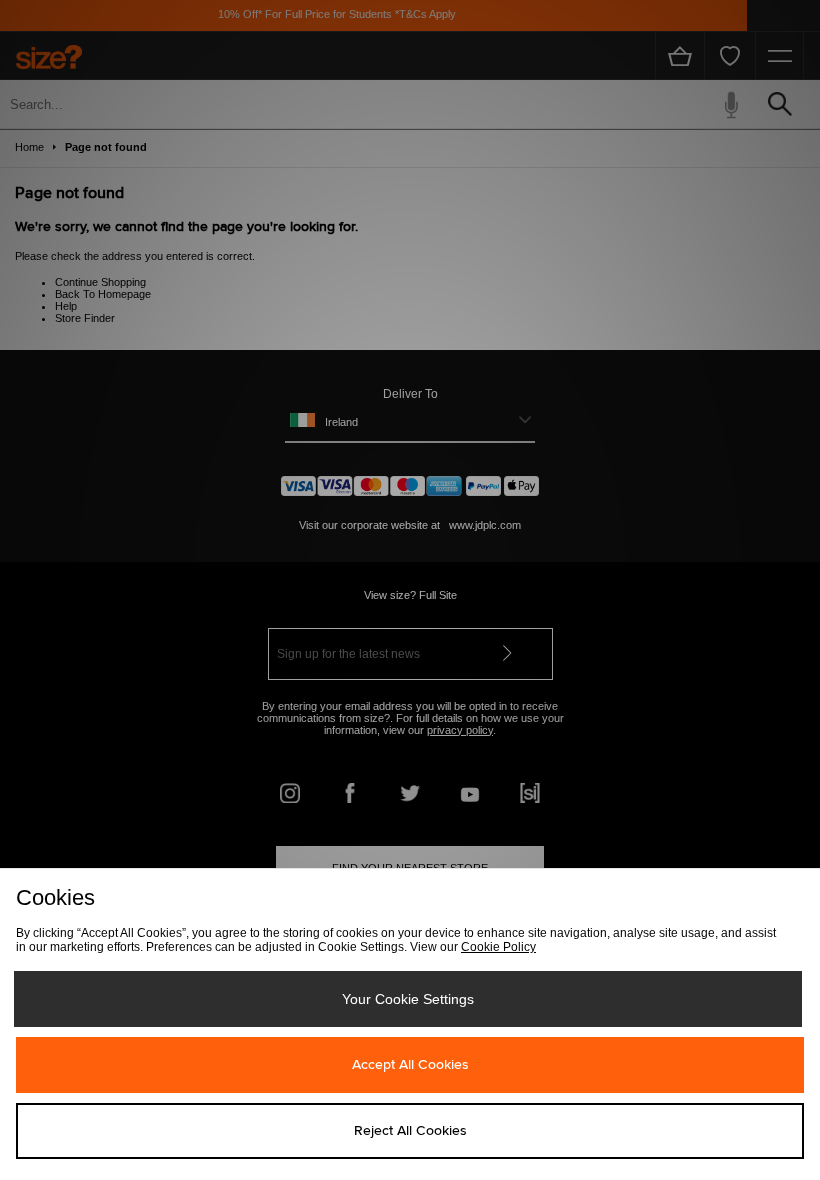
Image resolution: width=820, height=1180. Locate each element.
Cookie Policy (498, 947)
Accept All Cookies (410, 1065)
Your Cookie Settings (408, 999)
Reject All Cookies (410, 1131)
